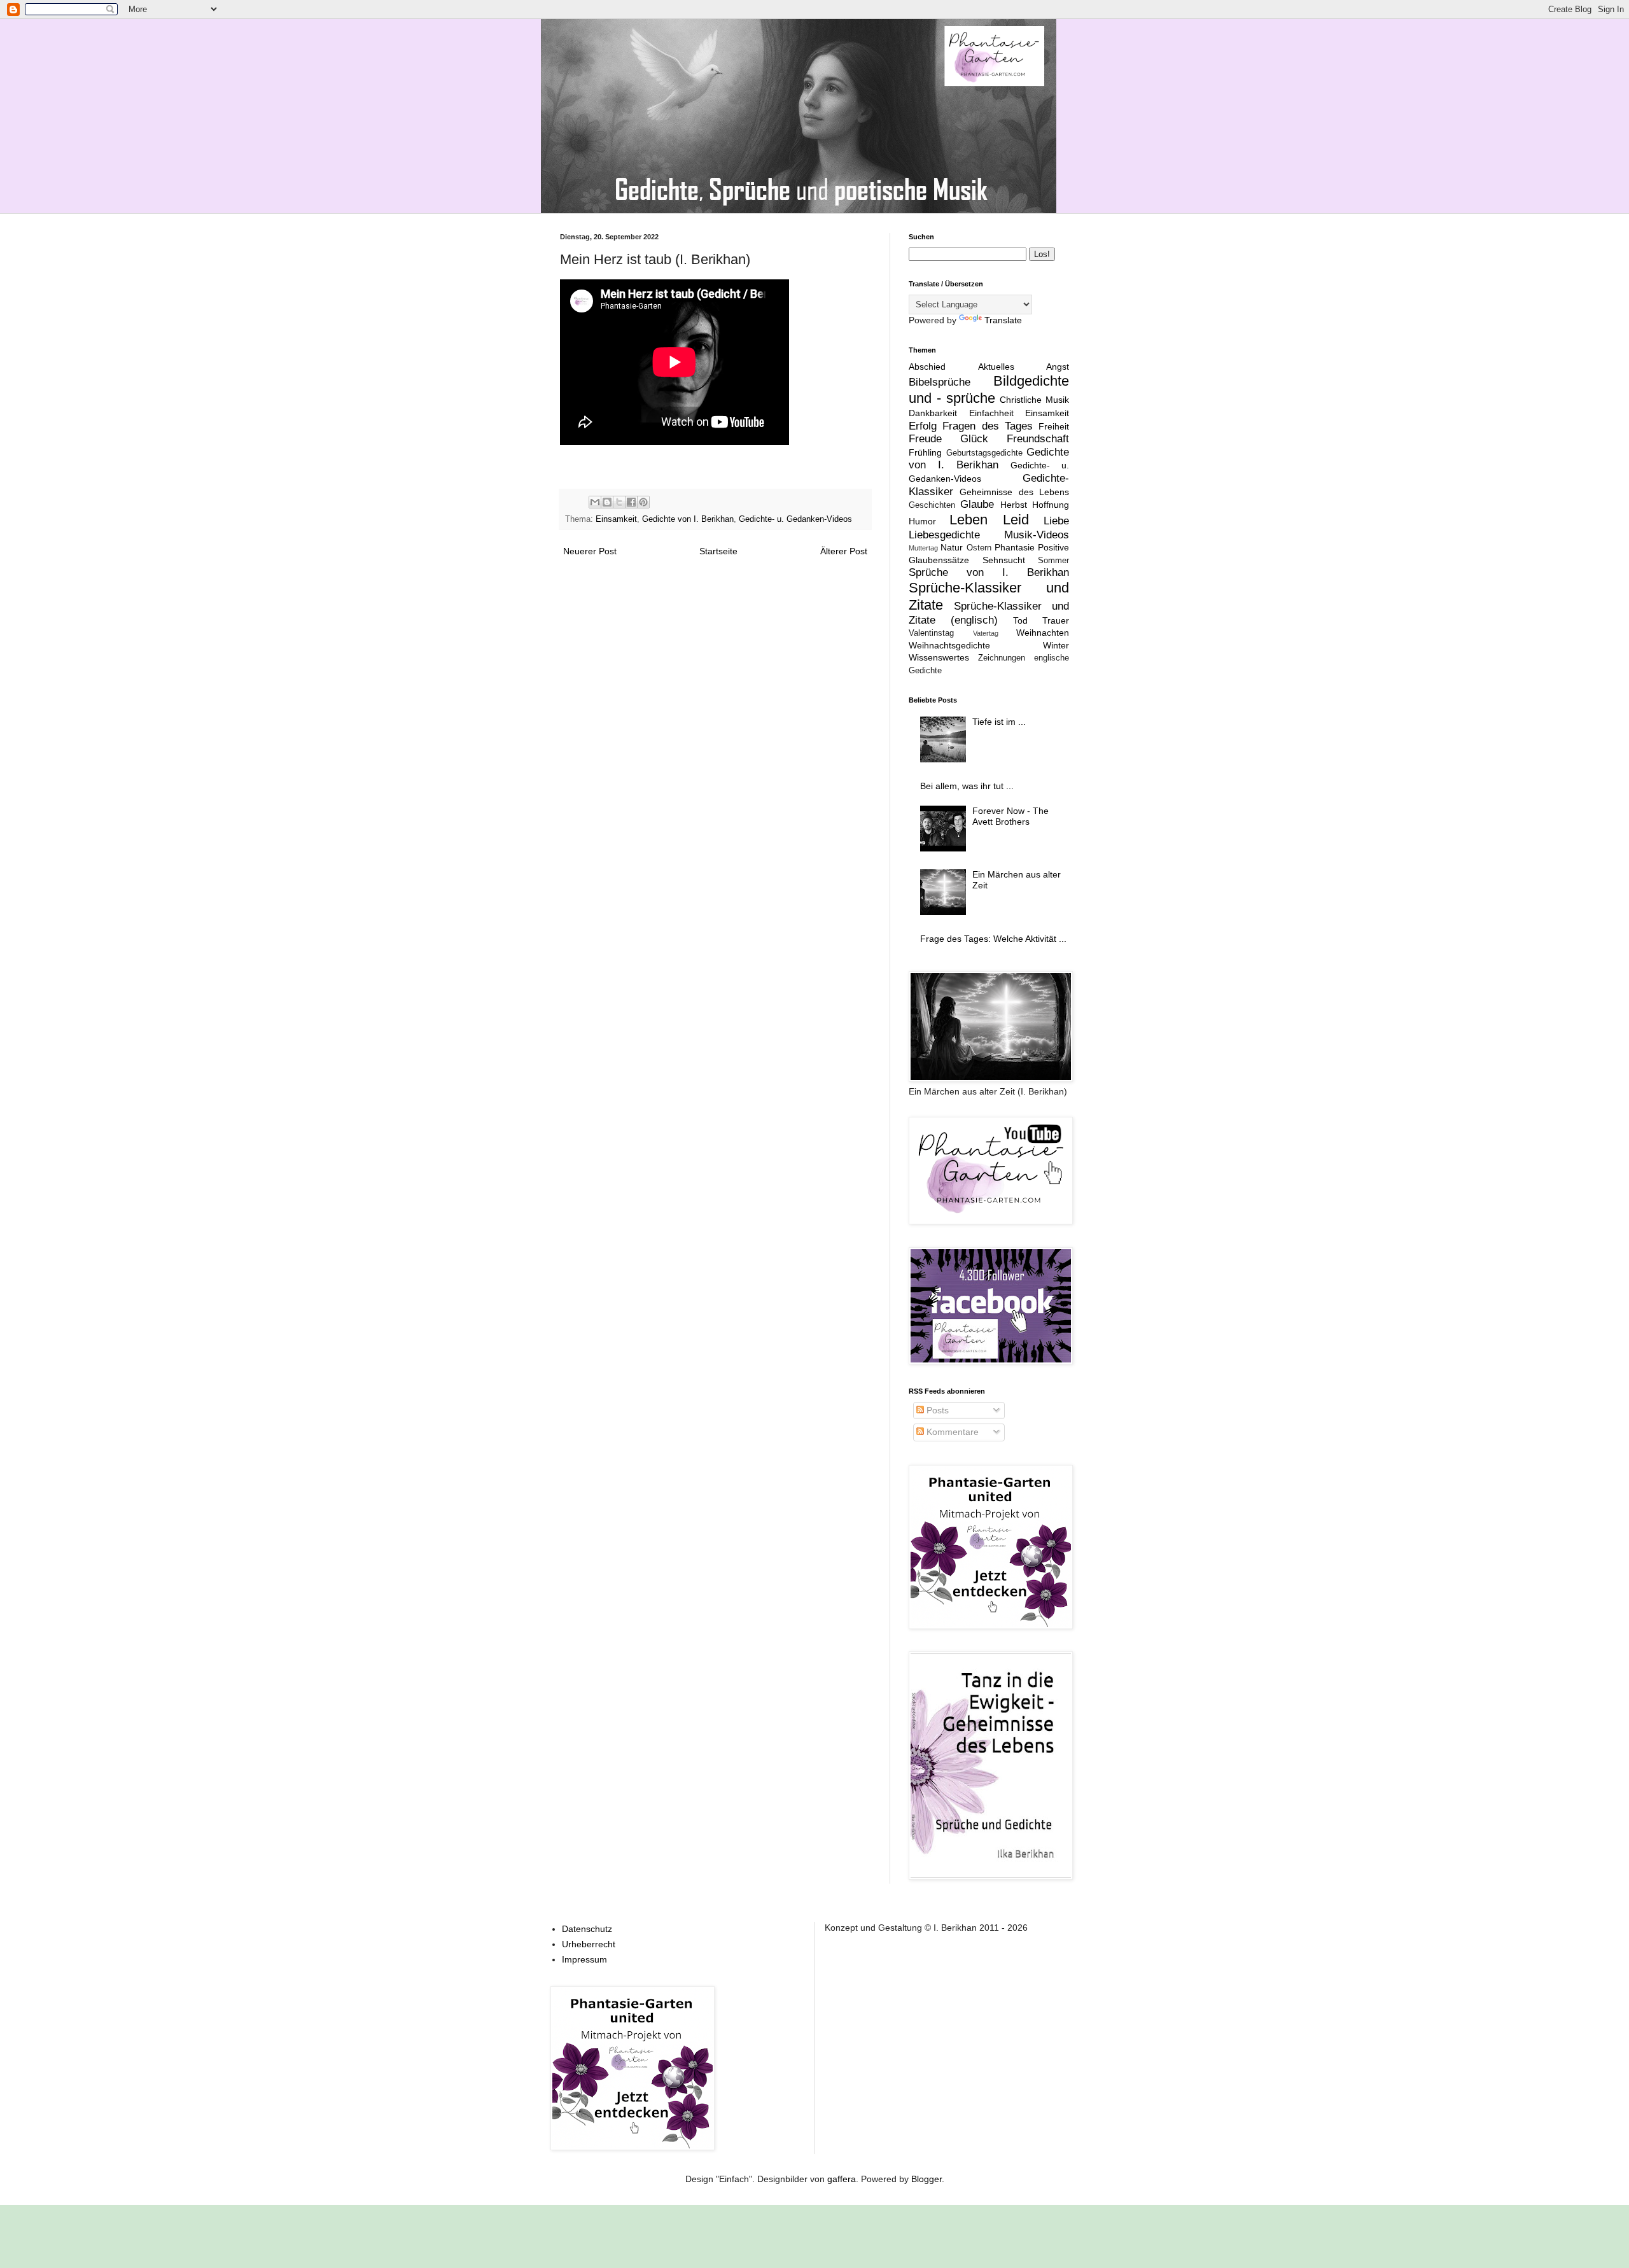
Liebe (1056, 521)
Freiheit (1054, 426)
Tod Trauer (1041, 620)
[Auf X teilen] (619, 502)
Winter (1056, 645)
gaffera (842, 2179)
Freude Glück (948, 439)
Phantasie (1015, 547)
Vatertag (986, 633)
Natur (952, 547)
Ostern (979, 548)
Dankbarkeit (933, 413)
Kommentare (951, 1432)
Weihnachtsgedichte (949, 645)
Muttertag (923, 548)
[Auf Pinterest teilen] (643, 502)
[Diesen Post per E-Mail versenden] (595, 502)
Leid (1016, 520)
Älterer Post (844, 551)
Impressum (584, 1959)
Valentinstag (931, 633)
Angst (1058, 367)
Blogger (926, 2179)
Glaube (977, 504)
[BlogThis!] (607, 502)
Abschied (927, 367)
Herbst (1014, 505)
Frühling (925, 452)
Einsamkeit (616, 519)
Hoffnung (1051, 505)
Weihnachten (1043, 633)
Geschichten (932, 505)
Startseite (718, 551)
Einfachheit (991, 413)
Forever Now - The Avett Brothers (1010, 816)
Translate (1003, 320)
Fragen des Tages (988, 426)
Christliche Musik (1034, 400)
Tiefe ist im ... (999, 722)
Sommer (1053, 561)
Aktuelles (996, 367)
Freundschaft (1038, 439)
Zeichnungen (1002, 658)
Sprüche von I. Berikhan (989, 572)
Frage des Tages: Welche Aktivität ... (993, 939)
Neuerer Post (590, 551)
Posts (936, 1410)
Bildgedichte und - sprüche (989, 389)
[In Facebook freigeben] (631, 502)
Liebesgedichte (944, 535)
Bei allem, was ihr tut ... (967, 786)
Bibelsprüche (940, 382)
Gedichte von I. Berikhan (688, 519)
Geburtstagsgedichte (984, 453)
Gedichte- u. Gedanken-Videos (795, 519)
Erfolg (923, 426)
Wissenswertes (939, 657)
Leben (968, 520)
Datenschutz (587, 1929)
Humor (922, 521)
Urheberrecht (589, 1944)
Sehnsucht (1004, 560)
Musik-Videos (1037, 535)
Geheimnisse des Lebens (1014, 492)
